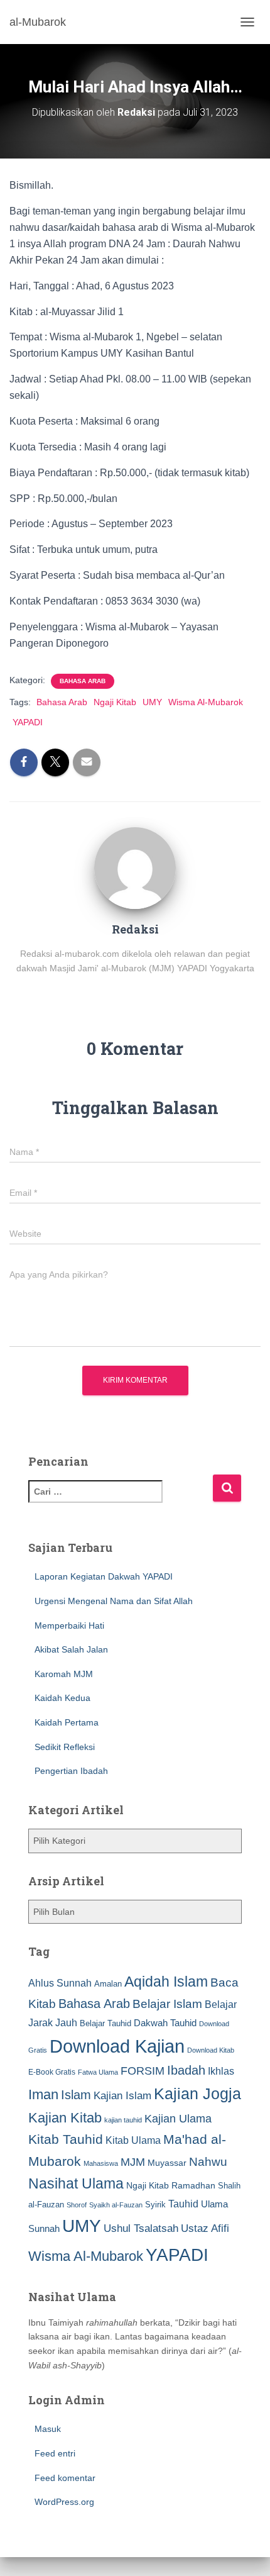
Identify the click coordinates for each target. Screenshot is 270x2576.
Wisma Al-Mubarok (206, 702)
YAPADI (28, 722)
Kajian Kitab (65, 2118)
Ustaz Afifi (205, 2228)
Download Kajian (117, 2046)
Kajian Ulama (178, 2119)
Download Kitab (211, 2050)
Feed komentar (65, 2478)
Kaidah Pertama (67, 1722)
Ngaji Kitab (115, 702)
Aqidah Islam (166, 1982)
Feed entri (55, 2453)
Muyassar (167, 2163)
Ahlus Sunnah (60, 1983)
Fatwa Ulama (98, 2072)
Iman (43, 2094)
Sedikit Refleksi (65, 1747)
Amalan (108, 1984)
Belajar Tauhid (105, 2023)
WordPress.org (64, 2502)
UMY (152, 702)
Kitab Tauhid (66, 2139)
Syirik (155, 2205)
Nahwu (208, 2162)
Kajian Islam (122, 2095)
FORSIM (143, 2071)
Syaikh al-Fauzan (116, 2205)
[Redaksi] (135, 867)
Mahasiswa (101, 2163)
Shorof (77, 2205)
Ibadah (186, 2070)
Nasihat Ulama (76, 2183)
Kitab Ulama (133, 2140)
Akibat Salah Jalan (71, 1649)
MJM (133, 2162)
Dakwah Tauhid (165, 2023)
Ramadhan (193, 2185)
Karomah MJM (64, 1674)
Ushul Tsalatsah (141, 2228)
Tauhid (183, 2204)
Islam (76, 2095)
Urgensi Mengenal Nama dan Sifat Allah (114, 1601)
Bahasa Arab (83, 681)
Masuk (48, 2429)
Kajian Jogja (197, 2094)
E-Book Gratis (52, 2072)
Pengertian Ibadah (71, 1771)
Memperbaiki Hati (69, 1625)
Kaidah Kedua (62, 1698)
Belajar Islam (167, 2004)
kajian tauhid (123, 2120)
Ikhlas (221, 2071)
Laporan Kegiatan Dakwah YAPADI (104, 1576)
